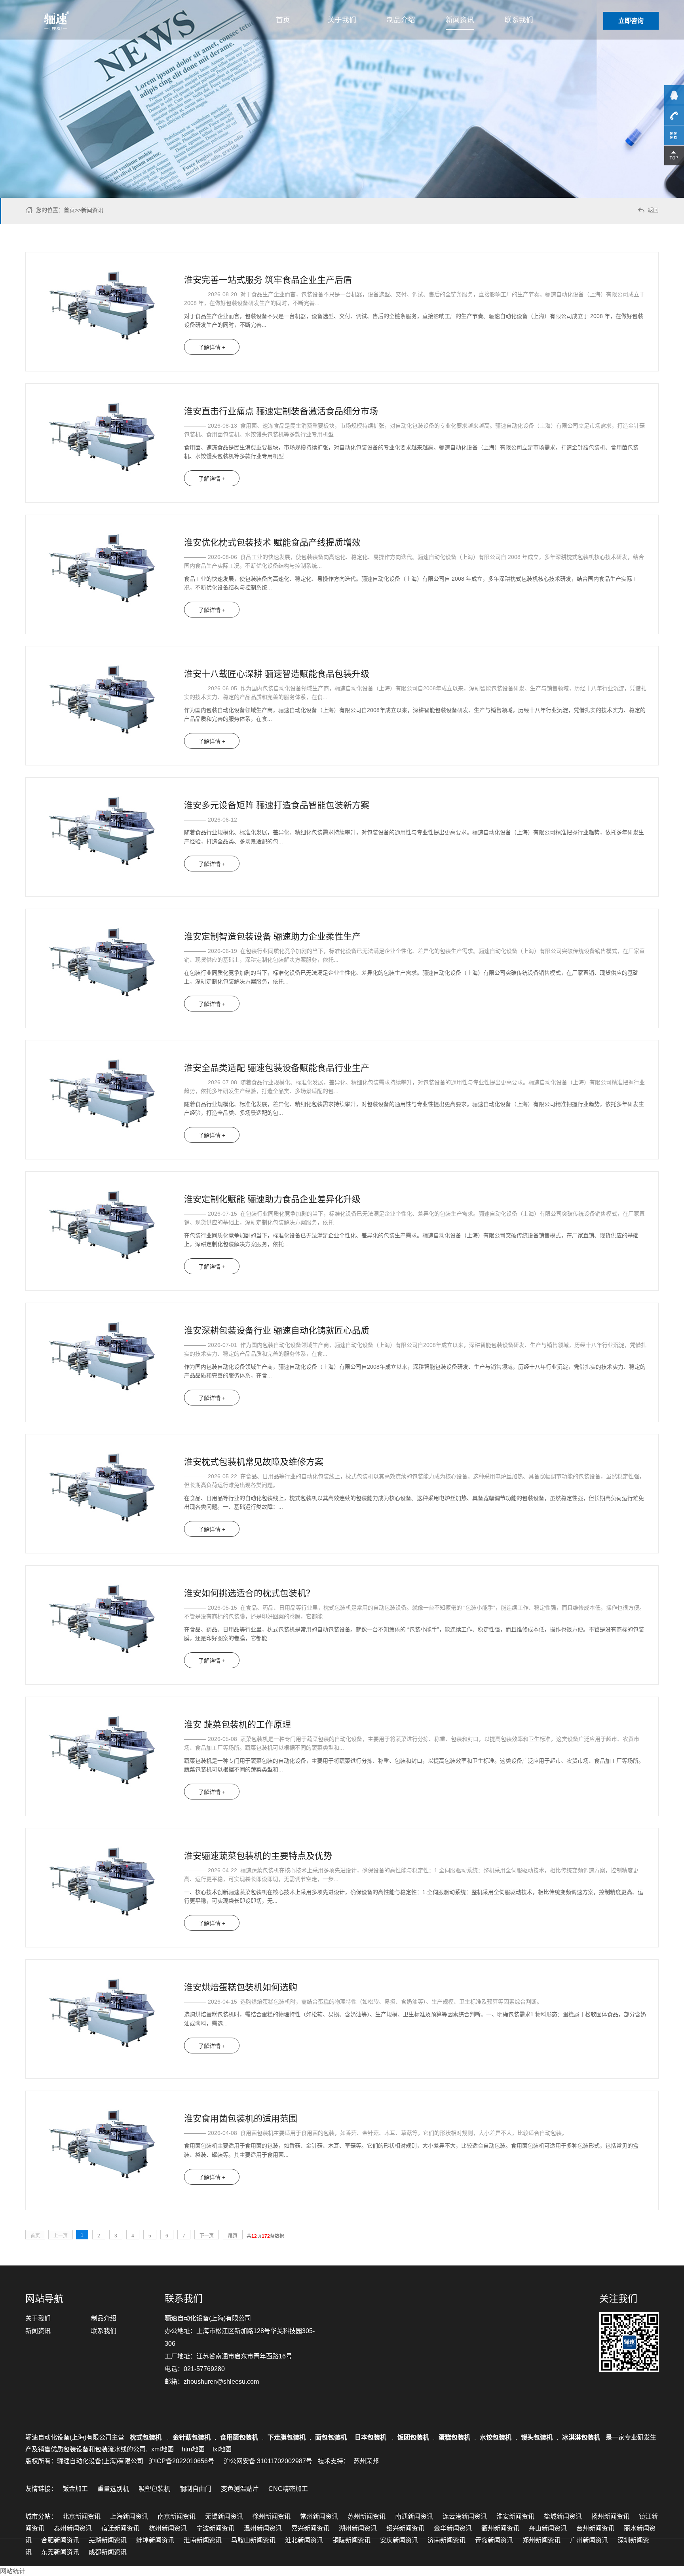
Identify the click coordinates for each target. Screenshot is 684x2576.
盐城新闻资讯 (563, 2516)
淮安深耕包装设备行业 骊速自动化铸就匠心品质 (277, 1331)
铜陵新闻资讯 (351, 2540)
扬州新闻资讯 (610, 2516)
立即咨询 (631, 21)
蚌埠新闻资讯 (155, 2540)
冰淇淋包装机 (581, 2437)
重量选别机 (113, 2489)
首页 (283, 20)
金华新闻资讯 (453, 2528)
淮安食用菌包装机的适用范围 (241, 2119)
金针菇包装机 (192, 2437)
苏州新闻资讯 (367, 2516)
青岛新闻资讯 (494, 2540)
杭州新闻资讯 (168, 2528)
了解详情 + (212, 347)
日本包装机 (371, 2437)
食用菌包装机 (239, 2437)
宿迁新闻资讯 (120, 2528)
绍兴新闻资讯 (405, 2528)
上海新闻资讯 (129, 2516)
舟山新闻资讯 (548, 2528)
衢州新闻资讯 (500, 2528)
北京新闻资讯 (82, 2516)
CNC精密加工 (288, 2489)
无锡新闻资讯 (224, 2516)
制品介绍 (401, 20)
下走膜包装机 (287, 2437)
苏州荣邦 (366, 2461)
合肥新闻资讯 (60, 2540)
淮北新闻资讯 (304, 2540)
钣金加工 (75, 2489)
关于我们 (342, 20)
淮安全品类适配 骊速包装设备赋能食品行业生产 (277, 1068)
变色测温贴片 (240, 2489)
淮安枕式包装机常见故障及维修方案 (254, 1462)
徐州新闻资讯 (272, 2516)
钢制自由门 (196, 2489)
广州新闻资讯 (589, 2540)
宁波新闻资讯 (215, 2528)
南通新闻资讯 (414, 2516)
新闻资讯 (460, 20)
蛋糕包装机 (454, 2437)
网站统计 (13, 2571)
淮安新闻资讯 (515, 2516)
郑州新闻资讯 (541, 2540)
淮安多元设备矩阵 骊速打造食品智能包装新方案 (277, 805)
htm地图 (193, 2449)
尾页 (233, 2236)
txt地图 (222, 2449)
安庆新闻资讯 (399, 2540)
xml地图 (162, 2449)
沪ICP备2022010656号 (181, 2461)
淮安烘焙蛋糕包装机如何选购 (241, 1987)
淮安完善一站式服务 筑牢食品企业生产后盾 (268, 280)
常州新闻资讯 (319, 2516)
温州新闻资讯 (263, 2528)
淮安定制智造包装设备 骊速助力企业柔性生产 (272, 937)
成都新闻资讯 (108, 2552)
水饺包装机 (496, 2437)
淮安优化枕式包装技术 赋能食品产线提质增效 (272, 543)
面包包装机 (331, 2437)
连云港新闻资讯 (465, 2516)
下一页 (207, 2236)
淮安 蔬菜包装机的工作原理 (237, 1725)
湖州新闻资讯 (358, 2528)
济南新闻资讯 (446, 2540)
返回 (648, 210)
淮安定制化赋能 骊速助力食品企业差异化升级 (272, 1199)
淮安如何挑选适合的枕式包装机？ (249, 1593)
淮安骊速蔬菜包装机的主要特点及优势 (258, 1856)
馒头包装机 (537, 2437)
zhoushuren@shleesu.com (221, 2382)
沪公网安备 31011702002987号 (268, 2461)
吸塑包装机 (154, 2489)
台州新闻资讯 (595, 2528)
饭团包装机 (413, 2437)
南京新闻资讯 (177, 2516)
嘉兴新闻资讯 (310, 2528)
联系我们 (519, 20)
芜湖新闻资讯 (108, 2540)
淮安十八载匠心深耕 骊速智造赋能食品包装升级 (277, 674)
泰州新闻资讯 (73, 2528)
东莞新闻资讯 (60, 2552)
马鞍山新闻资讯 (253, 2540)
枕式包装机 (146, 2437)
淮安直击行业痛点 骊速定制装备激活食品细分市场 (281, 411)
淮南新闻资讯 (203, 2540)
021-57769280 (204, 2369)
